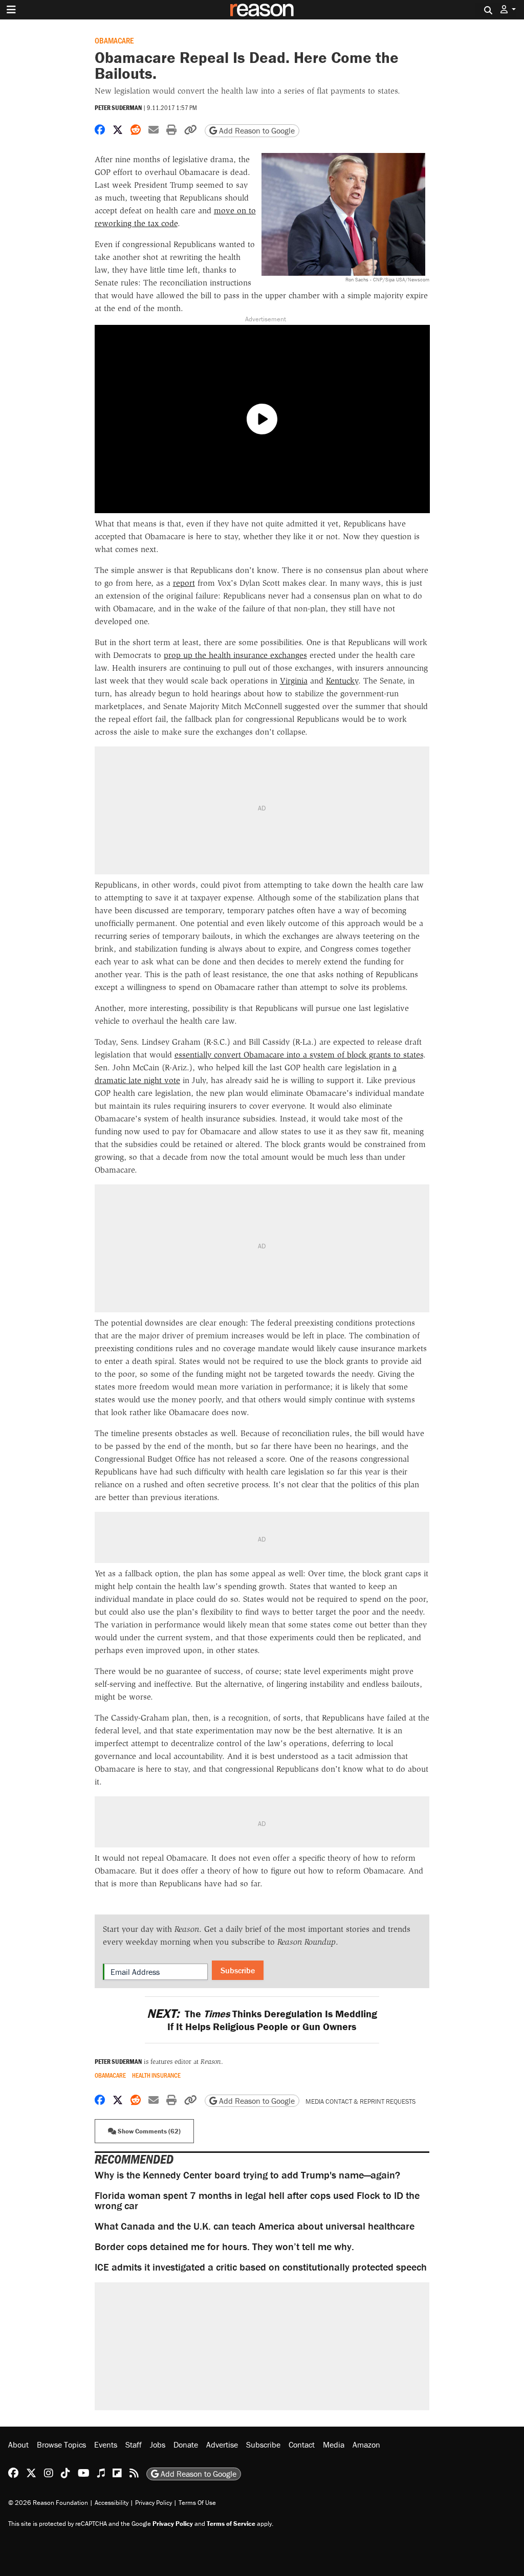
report (184, 583)
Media (334, 2445)
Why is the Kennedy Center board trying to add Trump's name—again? (247, 2175)
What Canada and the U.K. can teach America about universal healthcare (255, 2226)
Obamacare (114, 40)
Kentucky (342, 681)
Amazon (366, 2445)
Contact (302, 2445)
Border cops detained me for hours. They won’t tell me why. (224, 2246)
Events (106, 2445)
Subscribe (238, 1970)
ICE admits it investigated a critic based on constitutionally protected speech (261, 2267)
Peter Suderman (118, 108)
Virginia (294, 681)
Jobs (158, 2445)
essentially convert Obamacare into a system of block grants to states (299, 1055)
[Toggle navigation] (11, 10)
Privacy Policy (154, 2503)
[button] (508, 9)
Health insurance (156, 2075)
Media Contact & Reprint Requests (361, 2101)
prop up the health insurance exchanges (235, 655)
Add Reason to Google (256, 130)
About (18, 2445)
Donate (186, 2445)
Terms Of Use (197, 2503)
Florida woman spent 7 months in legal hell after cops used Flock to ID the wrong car (257, 2200)
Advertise (222, 2445)
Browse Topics (61, 2445)
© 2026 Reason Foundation (48, 2503)
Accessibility (112, 2503)
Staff (134, 2445)
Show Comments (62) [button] (148, 2131)
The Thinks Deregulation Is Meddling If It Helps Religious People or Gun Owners (262, 2020)
